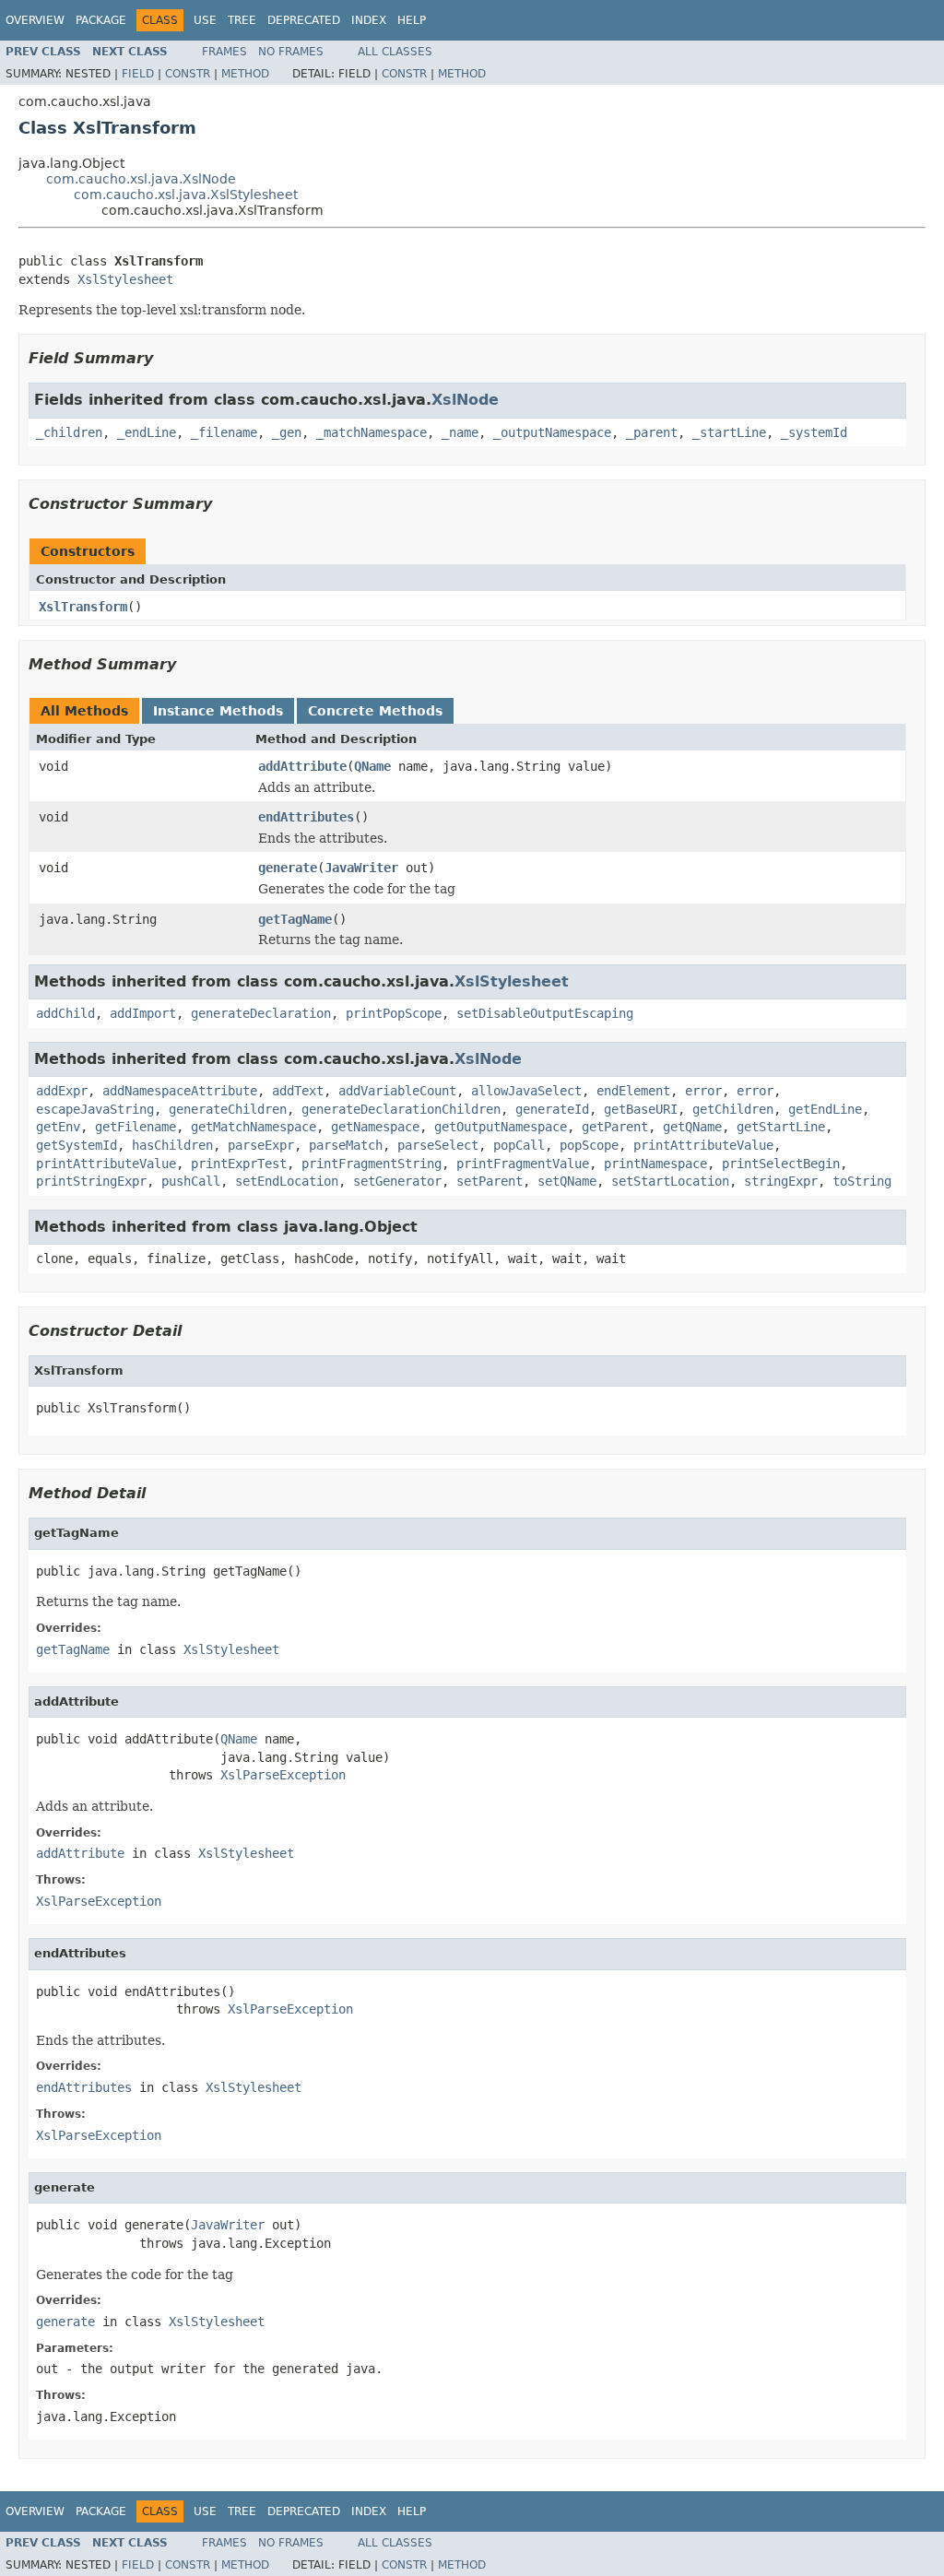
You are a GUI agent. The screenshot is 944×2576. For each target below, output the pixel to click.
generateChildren (228, 1109)
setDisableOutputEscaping (545, 1013)
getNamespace (375, 1127)
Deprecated (304, 20)
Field (138, 74)
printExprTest (239, 1164)
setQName (567, 1181)
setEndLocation (287, 1181)
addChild (65, 1013)
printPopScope (394, 1013)
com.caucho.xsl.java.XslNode (141, 179)
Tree (242, 20)
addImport (143, 1013)
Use (205, 20)
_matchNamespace (372, 432)
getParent (615, 1127)
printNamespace (655, 1164)
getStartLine (781, 1127)
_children (69, 432)
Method (245, 74)
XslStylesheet (125, 279)
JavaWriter (361, 868)
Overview (35, 20)
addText (298, 1091)
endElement (633, 1091)
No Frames (291, 52)
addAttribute (302, 766)
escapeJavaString (95, 1109)
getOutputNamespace (501, 1127)
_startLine (729, 432)
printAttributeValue (703, 1145)
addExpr (62, 1091)
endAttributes (306, 817)
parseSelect (438, 1145)
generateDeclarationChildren (401, 1109)
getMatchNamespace (254, 1127)
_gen (287, 432)
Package (101, 20)
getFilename (136, 1127)
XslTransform (83, 607)
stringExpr (781, 1181)
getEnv (58, 1127)
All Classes (395, 52)
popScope (589, 1145)
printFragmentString (372, 1164)
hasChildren (172, 1145)
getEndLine (825, 1109)
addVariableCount (397, 1091)
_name (460, 432)
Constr (188, 74)
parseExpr (261, 1145)
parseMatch (346, 1145)
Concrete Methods (375, 711)
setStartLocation (670, 1181)
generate (288, 868)
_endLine (147, 432)
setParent (490, 1181)
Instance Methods (218, 711)
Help (412, 20)
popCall (519, 1145)
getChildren (733, 1109)
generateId (552, 1109)
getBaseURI (641, 1109)
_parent (652, 432)
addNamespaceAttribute (180, 1091)
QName (372, 766)
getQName (692, 1127)
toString (862, 1181)
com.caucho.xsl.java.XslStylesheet (186, 195)
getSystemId (77, 1145)
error (703, 1091)
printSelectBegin (781, 1164)
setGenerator (397, 1181)
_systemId (814, 432)
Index (369, 20)
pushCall (191, 1181)
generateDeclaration (261, 1013)
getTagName (295, 919)
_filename (224, 432)
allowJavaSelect (526, 1091)
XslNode (465, 400)
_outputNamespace (552, 432)
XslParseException (283, 1775)
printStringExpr (91, 1181)
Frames (224, 52)
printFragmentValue (523, 1164)
